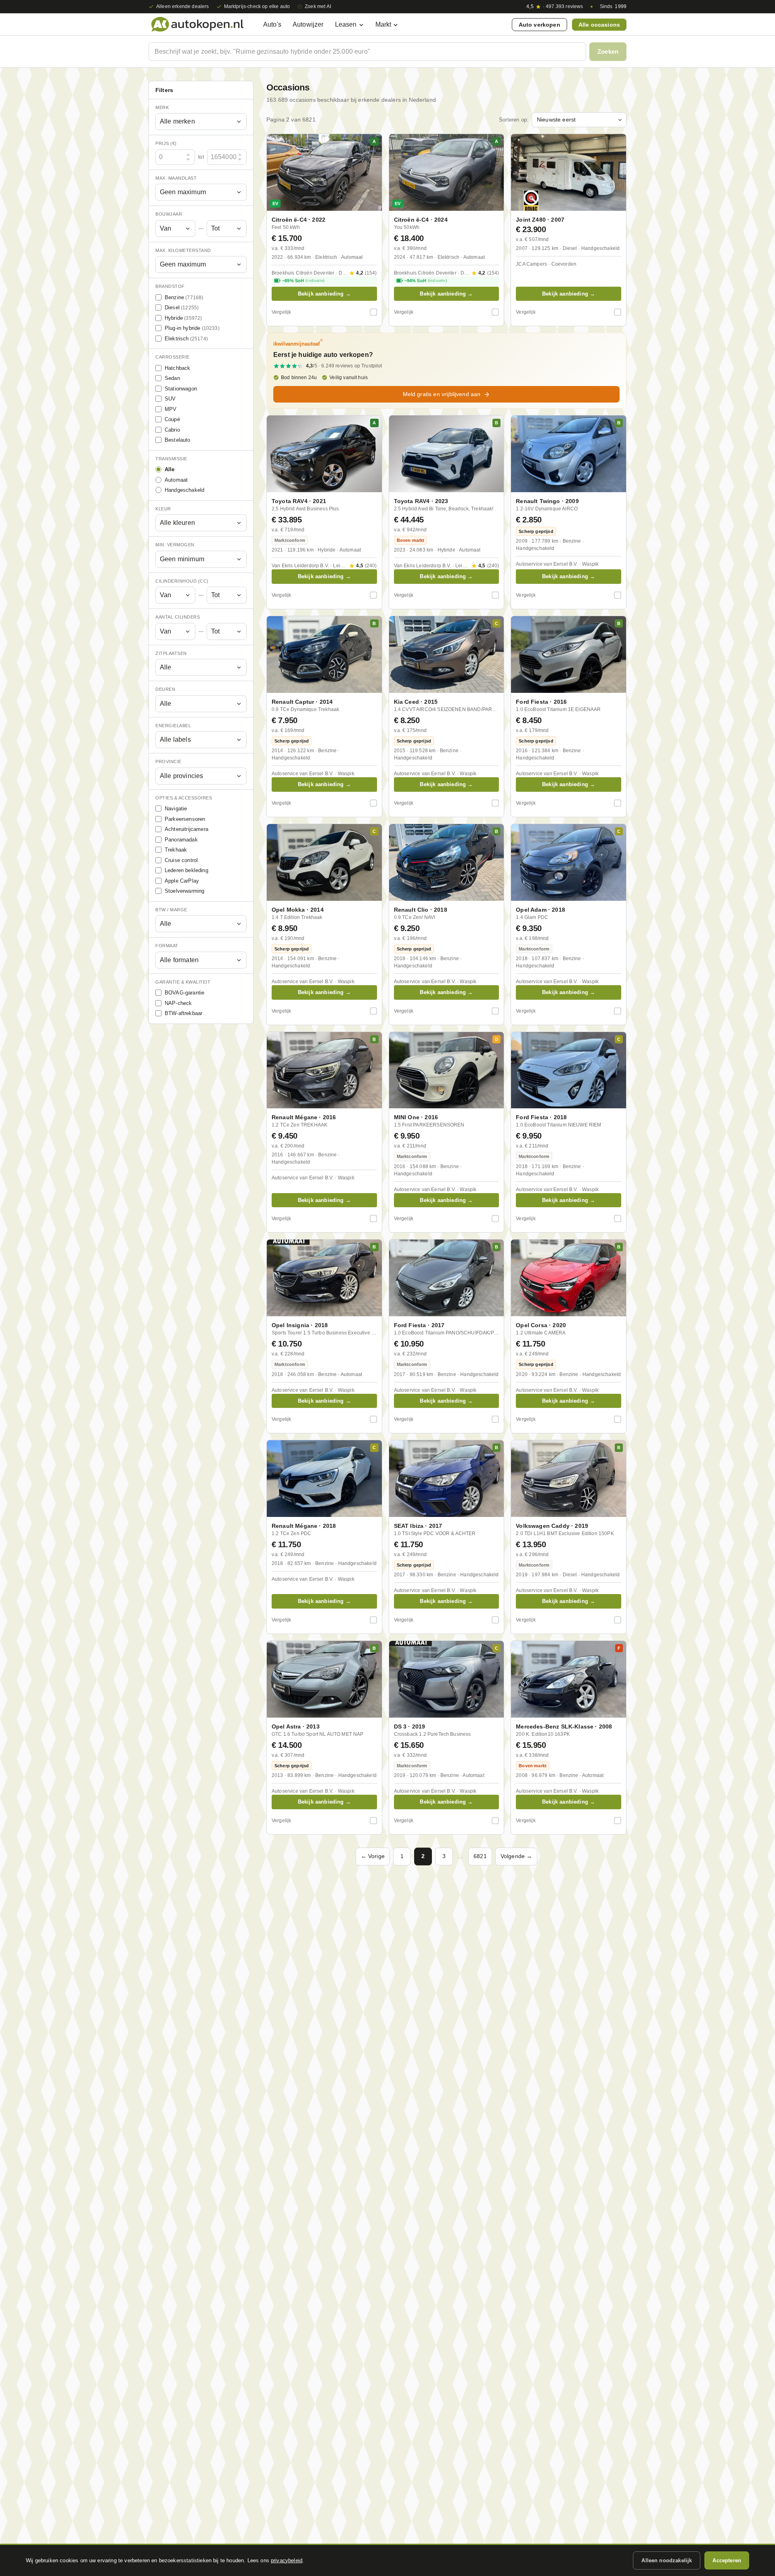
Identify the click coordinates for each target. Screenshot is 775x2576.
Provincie (169, 762)
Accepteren (727, 2560)
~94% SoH (426, 281)
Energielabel (173, 726)
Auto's (272, 24)
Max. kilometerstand (183, 250)
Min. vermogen (175, 545)
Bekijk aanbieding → (324, 294)
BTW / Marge (171, 910)
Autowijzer (308, 24)
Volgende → (516, 1856)
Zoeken (608, 51)
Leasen (346, 24)
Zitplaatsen (171, 653)
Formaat (167, 946)
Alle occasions (599, 25)
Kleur (163, 509)
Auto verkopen (539, 25)
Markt (383, 24)
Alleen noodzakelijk (667, 2560)
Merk (162, 107)
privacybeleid (287, 2560)
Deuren (165, 690)
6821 (480, 1856)
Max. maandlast (176, 178)
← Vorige (373, 1856)
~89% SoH (303, 281)
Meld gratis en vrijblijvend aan (442, 394)
